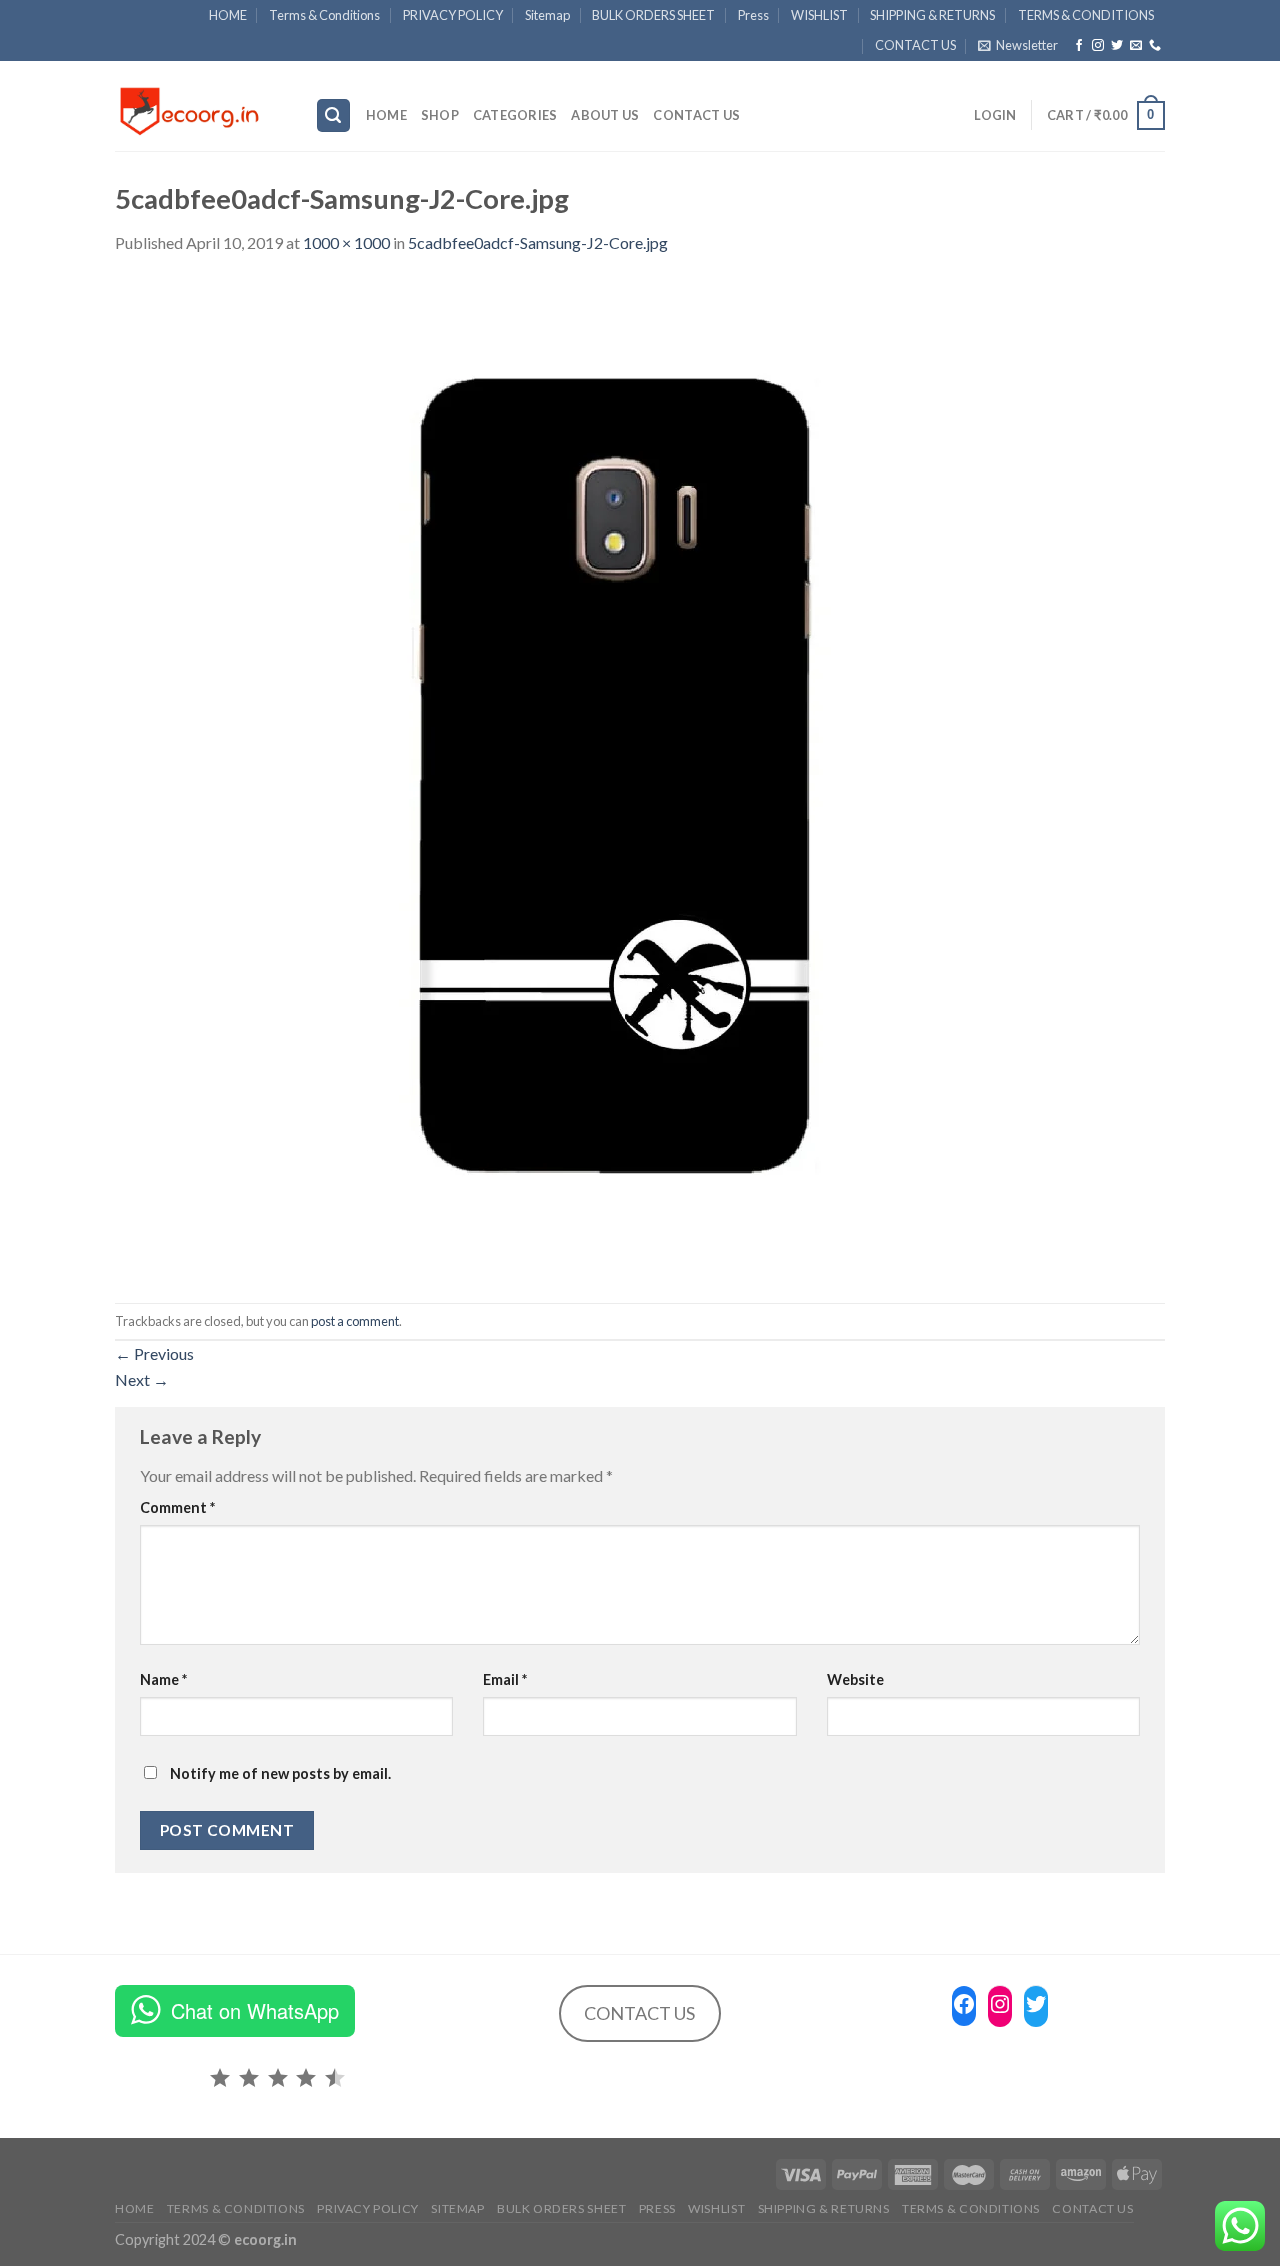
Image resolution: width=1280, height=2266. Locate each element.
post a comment (355, 1321)
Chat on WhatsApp (255, 2010)
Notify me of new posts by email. (280, 1773)
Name (163, 1679)
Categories (515, 115)
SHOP (440, 115)
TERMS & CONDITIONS (1086, 15)
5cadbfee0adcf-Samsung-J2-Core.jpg (538, 242)
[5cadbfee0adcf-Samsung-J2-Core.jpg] (615, 777)
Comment (177, 1507)
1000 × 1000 (346, 242)
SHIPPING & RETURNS (932, 15)
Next (142, 1379)
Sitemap (547, 15)
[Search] (334, 115)
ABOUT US (605, 115)
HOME (228, 15)
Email (505, 1679)
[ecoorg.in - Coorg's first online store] (200, 106)
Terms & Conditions (324, 15)
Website (855, 1679)
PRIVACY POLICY (453, 15)
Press (753, 15)
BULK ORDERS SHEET (653, 15)
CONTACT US (915, 45)
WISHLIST (819, 15)
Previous (154, 1353)
